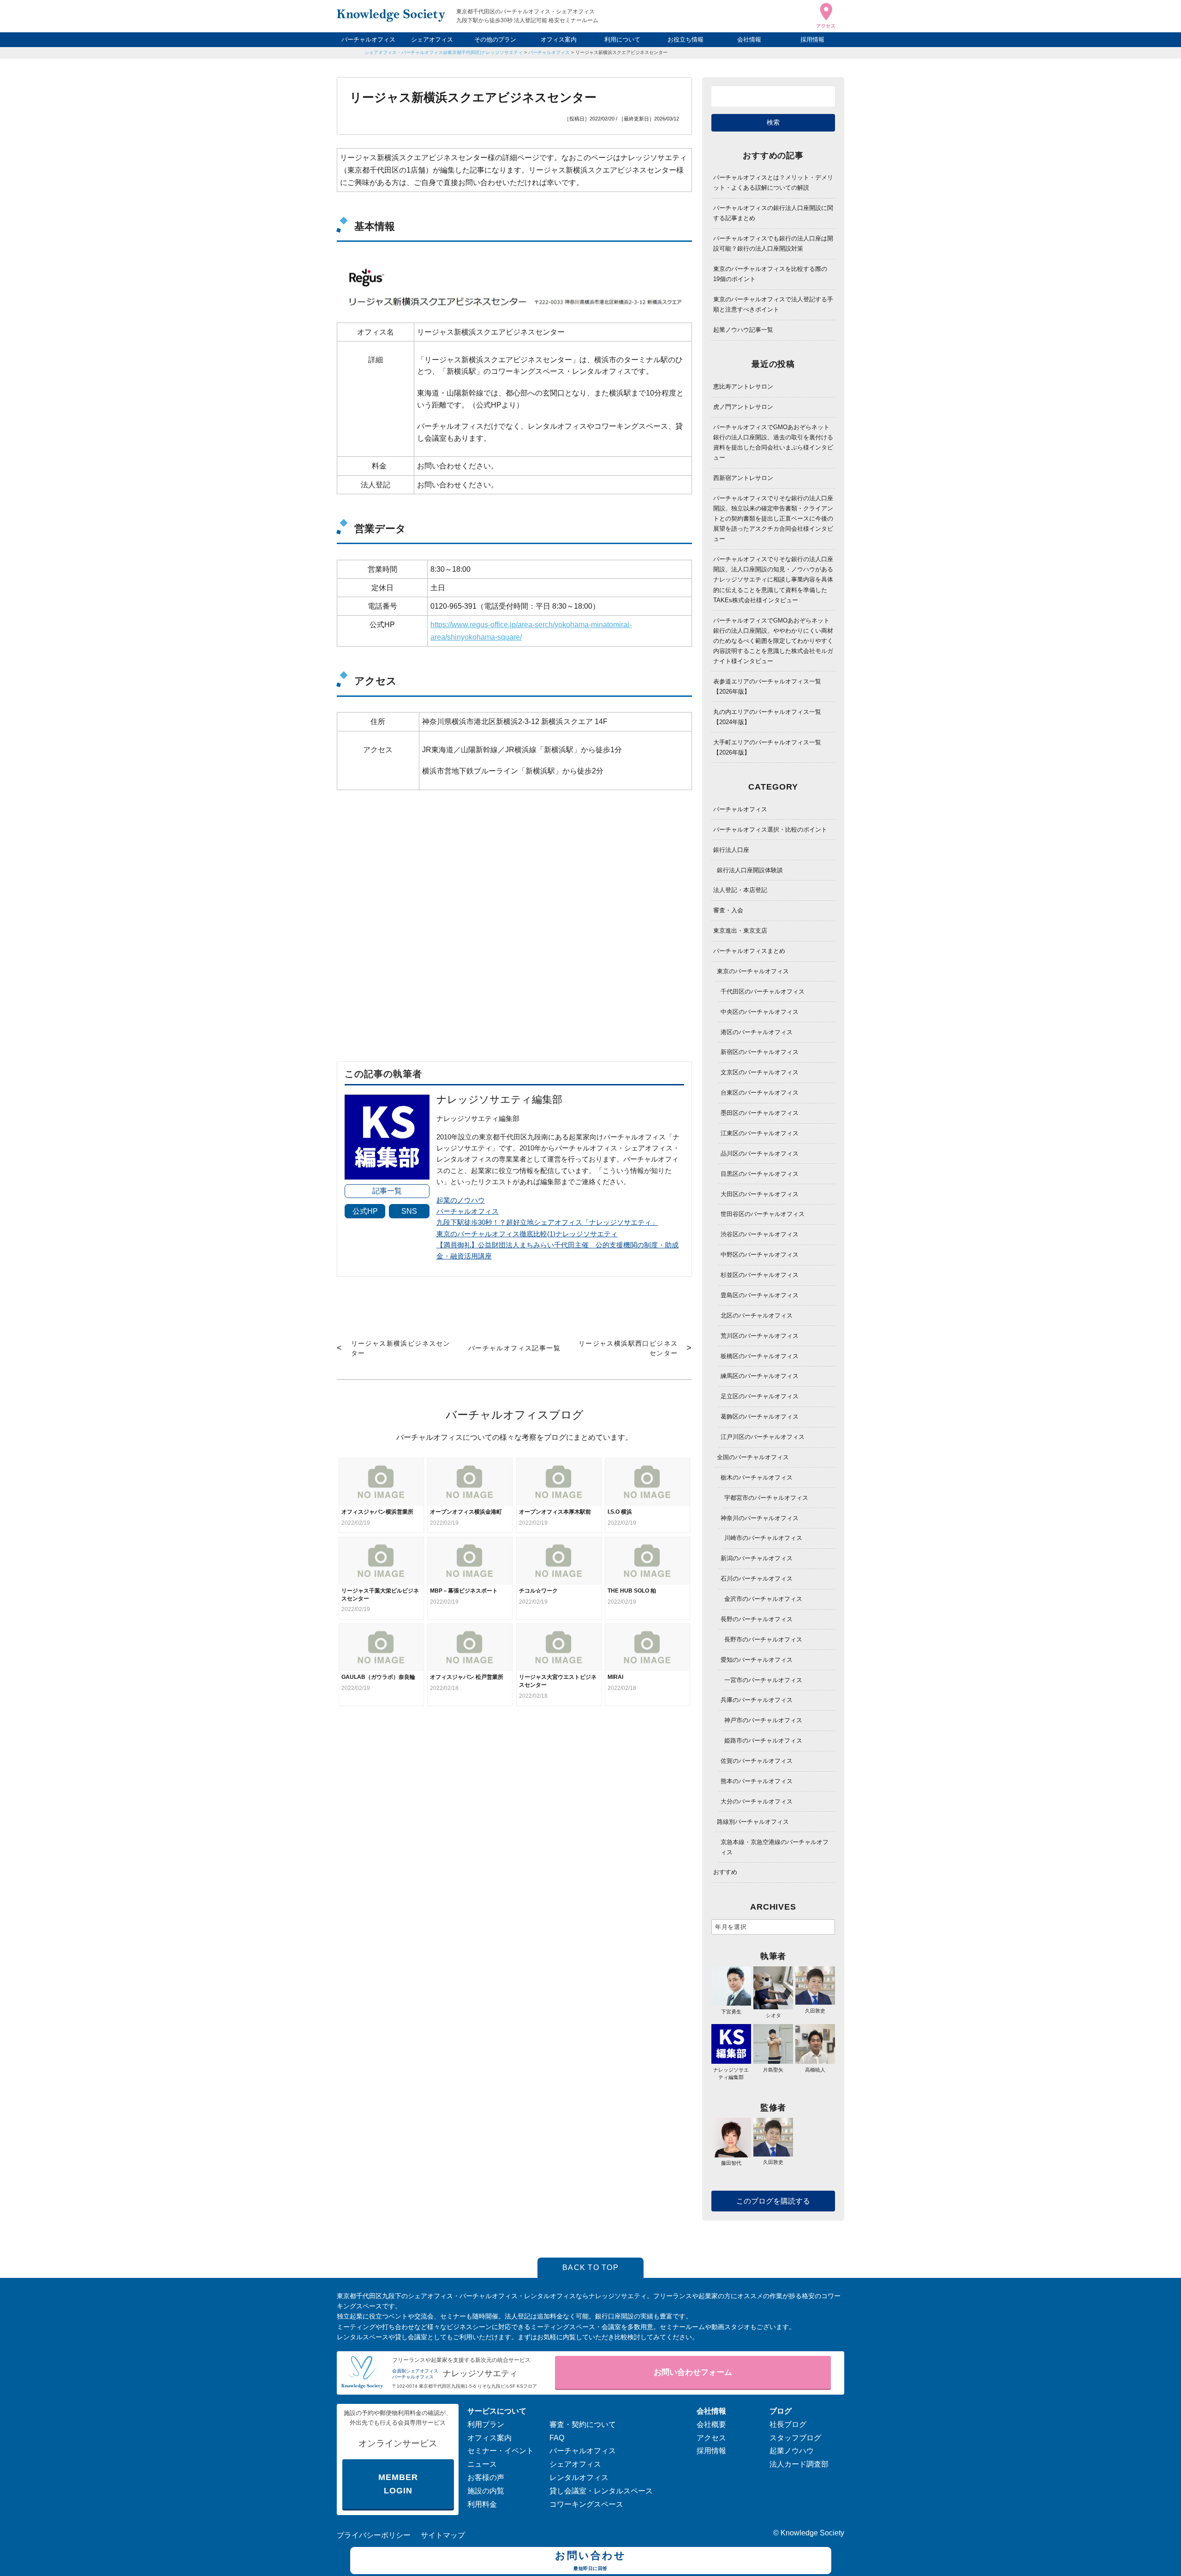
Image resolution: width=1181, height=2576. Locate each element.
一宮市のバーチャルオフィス (763, 1680)
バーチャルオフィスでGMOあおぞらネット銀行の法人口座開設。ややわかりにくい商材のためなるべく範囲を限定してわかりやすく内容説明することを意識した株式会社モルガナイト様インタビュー (773, 641)
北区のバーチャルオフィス (757, 1315)
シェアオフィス (432, 39)
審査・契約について (583, 2424)
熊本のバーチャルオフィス (757, 1781)
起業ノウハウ (792, 2451)
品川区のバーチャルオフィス (760, 1153)
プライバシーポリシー (374, 2535)
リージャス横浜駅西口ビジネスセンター (628, 1348)
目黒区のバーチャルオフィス (760, 1174)
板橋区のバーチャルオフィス (760, 1356)
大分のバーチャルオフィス (757, 1801)
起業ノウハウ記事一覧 (743, 330)
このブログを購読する (773, 2201)
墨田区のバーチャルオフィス (760, 1113)
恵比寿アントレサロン (743, 386)
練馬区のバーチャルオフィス (760, 1376)
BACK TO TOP (590, 2267)
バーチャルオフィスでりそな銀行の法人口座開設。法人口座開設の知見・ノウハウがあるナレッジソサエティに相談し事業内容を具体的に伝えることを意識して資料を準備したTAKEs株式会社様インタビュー (773, 579)
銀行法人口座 (731, 850)
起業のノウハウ (461, 1200)
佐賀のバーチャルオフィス (757, 1761)
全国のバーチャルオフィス (753, 1457)
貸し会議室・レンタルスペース (601, 2491)
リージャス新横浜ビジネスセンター (401, 1348)
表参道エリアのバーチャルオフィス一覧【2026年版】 (767, 686)
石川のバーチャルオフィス (757, 1579)
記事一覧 (387, 1191)
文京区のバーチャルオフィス (760, 1072)
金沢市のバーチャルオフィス (763, 1599)
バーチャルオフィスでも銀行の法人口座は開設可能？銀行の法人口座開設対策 (773, 243)
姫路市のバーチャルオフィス (763, 1740)
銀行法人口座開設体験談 (750, 870)
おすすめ (725, 1872)
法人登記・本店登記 (740, 890)
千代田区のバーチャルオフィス (763, 991)
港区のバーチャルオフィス (757, 1032)
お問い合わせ (590, 2560)
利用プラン (486, 2424)
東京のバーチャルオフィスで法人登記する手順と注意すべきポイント (773, 304)
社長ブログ (788, 2424)
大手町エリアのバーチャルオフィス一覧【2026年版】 (767, 747)
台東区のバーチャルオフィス (760, 1093)
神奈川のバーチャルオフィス (760, 1518)
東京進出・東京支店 (740, 931)
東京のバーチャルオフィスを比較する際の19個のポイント (770, 274)
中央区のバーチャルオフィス (760, 1012)
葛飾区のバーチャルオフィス (760, 1417)
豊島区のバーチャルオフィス (760, 1295)
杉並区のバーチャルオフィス (760, 1275)
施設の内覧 (486, 2491)
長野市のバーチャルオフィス (763, 1639)
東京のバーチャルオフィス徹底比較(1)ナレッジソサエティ (527, 1234)
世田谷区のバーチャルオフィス (763, 1214)
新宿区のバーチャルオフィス (760, 1052)
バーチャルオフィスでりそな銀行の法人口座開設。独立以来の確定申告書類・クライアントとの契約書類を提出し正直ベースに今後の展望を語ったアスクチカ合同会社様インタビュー (773, 518)
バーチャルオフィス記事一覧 (514, 1348)
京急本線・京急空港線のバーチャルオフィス (775, 1847)
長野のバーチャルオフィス (757, 1619)
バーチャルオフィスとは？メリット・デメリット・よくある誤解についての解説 (773, 183)
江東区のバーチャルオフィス (760, 1133)
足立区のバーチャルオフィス (760, 1396)
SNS (409, 1211)
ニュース (482, 2464)
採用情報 (812, 39)
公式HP (365, 1211)
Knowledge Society (812, 2533)
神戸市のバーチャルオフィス (763, 1720)
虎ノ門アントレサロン (743, 407)
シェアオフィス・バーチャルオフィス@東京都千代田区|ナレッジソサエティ (444, 52)
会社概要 (711, 2424)
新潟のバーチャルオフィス (757, 1558)
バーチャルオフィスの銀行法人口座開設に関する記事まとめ (773, 213)
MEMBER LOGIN (398, 2484)
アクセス (711, 2438)
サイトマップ (443, 2535)
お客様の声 (486, 2477)
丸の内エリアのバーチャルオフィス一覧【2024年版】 (767, 717)
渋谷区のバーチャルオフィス (760, 1234)
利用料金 (482, 2504)
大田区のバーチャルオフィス (760, 1194)
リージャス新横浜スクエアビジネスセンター (621, 52)
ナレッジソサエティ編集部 (731, 2073)
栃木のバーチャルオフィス (757, 1477)
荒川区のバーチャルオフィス (760, 1336)
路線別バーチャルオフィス (753, 1822)
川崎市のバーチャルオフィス (763, 1538)
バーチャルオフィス (368, 39)
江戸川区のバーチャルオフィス (763, 1437)
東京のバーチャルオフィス (753, 971)
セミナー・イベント (501, 2451)
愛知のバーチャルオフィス (757, 1660)
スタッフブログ (795, 2438)
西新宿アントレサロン (743, 478)
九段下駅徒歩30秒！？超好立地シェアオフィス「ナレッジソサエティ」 (547, 1222)
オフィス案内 (559, 39)
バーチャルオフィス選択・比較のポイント (770, 830)
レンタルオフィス (579, 2477)
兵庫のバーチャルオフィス (757, 1700)
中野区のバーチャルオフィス (760, 1255)
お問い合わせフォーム (693, 2372)
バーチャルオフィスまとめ (749, 951)
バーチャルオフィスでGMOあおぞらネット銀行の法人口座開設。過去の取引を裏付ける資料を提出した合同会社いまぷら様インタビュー (773, 442)
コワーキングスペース (586, 2504)
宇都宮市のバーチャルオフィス (766, 1498)
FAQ (557, 2438)
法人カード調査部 (799, 2464)
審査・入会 (728, 910)
